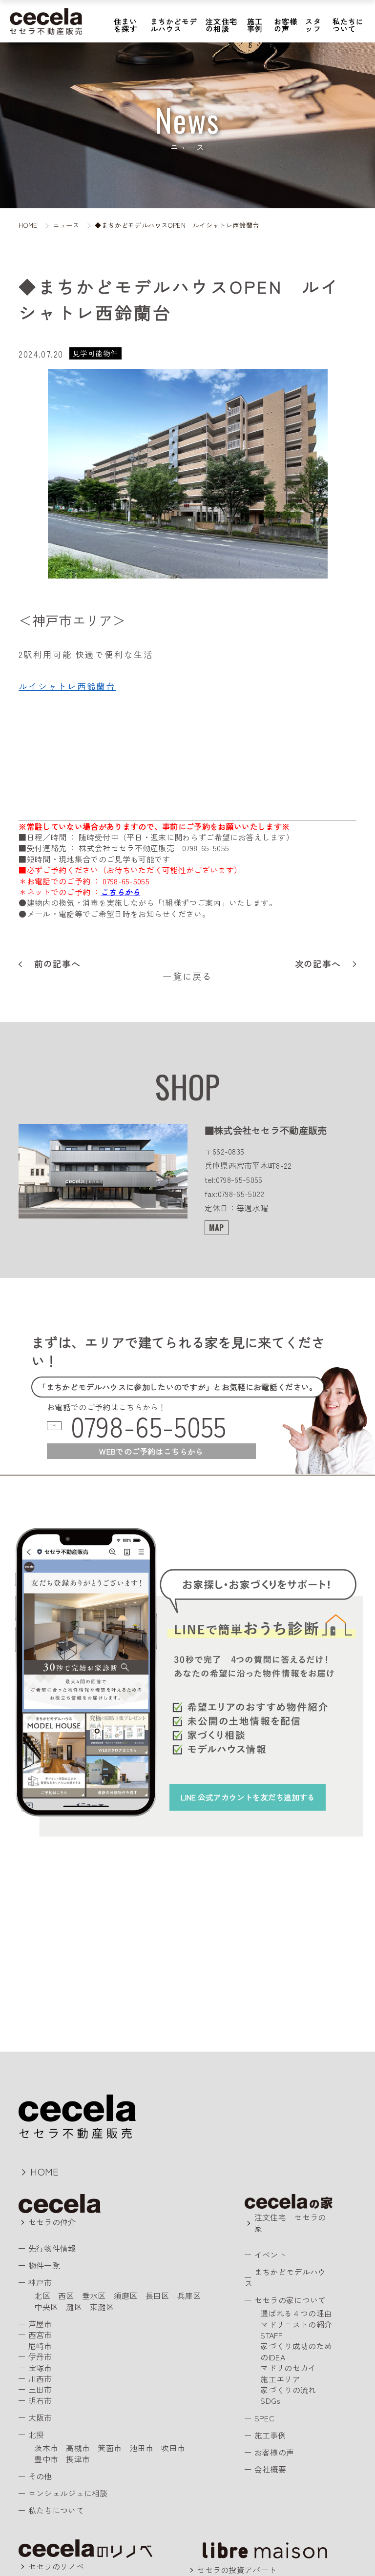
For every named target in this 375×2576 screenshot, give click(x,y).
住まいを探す (125, 25)
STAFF (271, 2335)
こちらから (121, 892)
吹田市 (173, 2448)
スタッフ (313, 25)
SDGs (270, 2400)
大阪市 (40, 2417)
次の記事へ (318, 964)
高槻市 (78, 2448)
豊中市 (46, 2459)
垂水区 (94, 2296)
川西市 (40, 2378)
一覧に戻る (187, 976)
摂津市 (78, 2459)
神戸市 (40, 2282)
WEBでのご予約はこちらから (151, 1451)
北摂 (36, 2435)
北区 (42, 2296)
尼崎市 (40, 2346)
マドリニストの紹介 (296, 2324)
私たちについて (348, 25)
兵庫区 (189, 2296)
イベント (270, 2255)
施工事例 (255, 25)
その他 (40, 2476)
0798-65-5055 (149, 1426)
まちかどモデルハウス (174, 25)
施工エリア (280, 2379)
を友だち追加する (248, 1797)
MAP (217, 1228)
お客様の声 (286, 25)
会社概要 (270, 2469)
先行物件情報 (52, 2248)
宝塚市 (40, 2368)
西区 (66, 2296)
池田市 (141, 2448)
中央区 (46, 2307)
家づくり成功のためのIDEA (296, 2351)
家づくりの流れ (288, 2390)
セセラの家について (290, 2300)
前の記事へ (57, 964)
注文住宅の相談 (221, 25)
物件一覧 (44, 2265)
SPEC (264, 2418)
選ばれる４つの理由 (296, 2313)
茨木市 (46, 2448)
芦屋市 (40, 2324)
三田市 (40, 2389)
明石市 (40, 2400)
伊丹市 (40, 2356)
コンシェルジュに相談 (68, 2493)
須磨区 (126, 2296)
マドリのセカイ (288, 2368)
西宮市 (40, 2335)
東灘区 (102, 2307)
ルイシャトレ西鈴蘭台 (67, 686)
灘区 (74, 2307)
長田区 (157, 2296)
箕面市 (110, 2448)
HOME (44, 2171)
